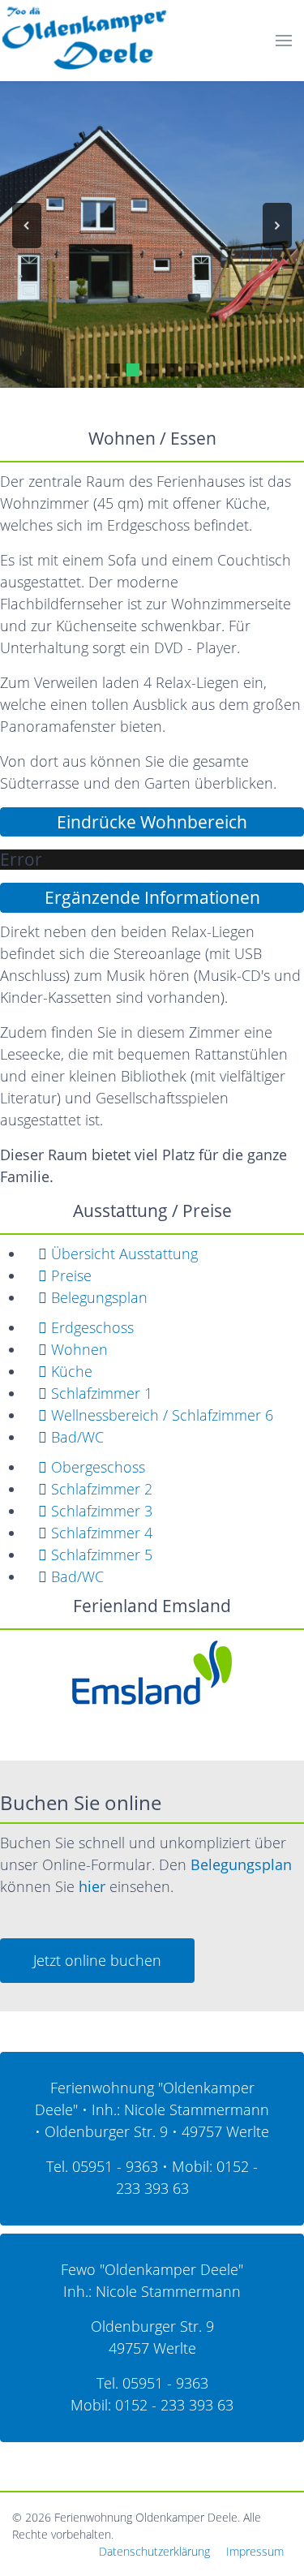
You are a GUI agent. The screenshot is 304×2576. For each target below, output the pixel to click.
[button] (27, 226)
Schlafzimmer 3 (100, 1511)
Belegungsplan (97, 1297)
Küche (70, 1371)
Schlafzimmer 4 (100, 1533)
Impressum (255, 2551)
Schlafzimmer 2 (100, 1489)
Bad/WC (75, 1437)
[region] (152, 226)
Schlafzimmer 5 (100, 1555)
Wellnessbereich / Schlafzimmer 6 (160, 1415)
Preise (69, 1275)
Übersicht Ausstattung (122, 1254)
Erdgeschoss (90, 1327)
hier (92, 1886)
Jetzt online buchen (97, 1960)
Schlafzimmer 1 (100, 1393)
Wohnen (77, 1349)
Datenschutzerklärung (154, 2551)
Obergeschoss (96, 1467)
